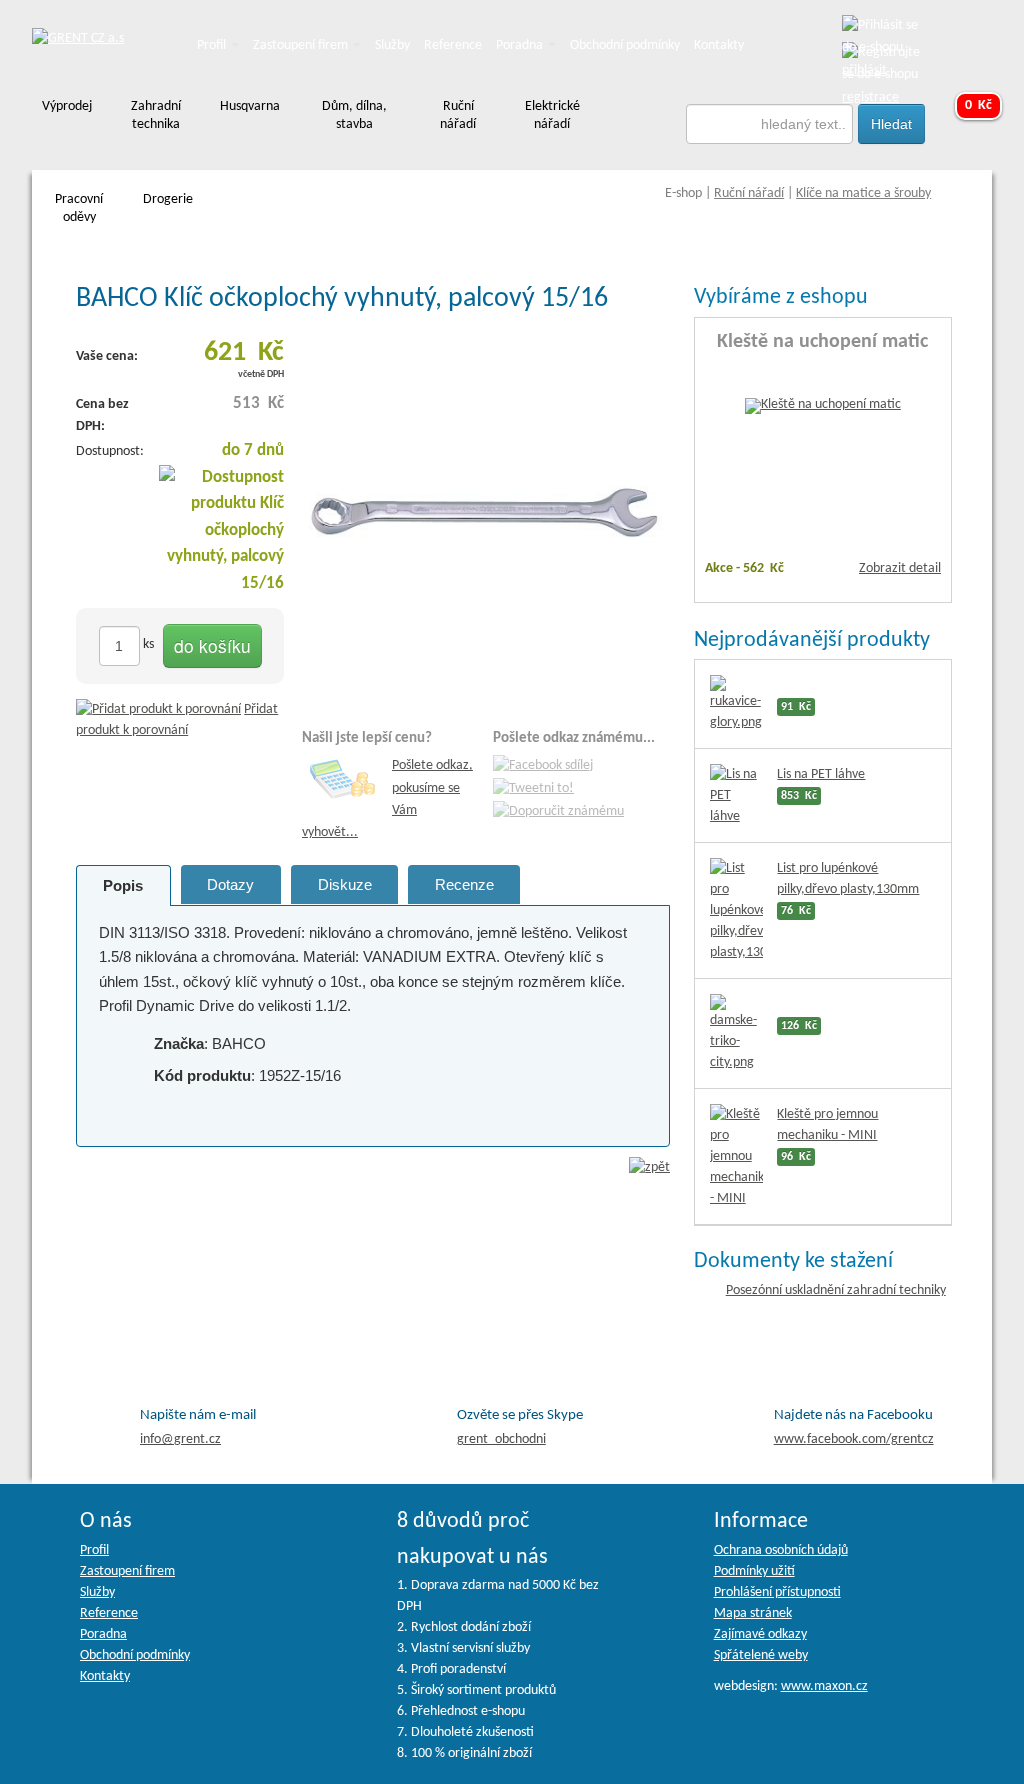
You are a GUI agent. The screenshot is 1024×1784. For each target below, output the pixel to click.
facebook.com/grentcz (854, 1439)
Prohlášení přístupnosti (777, 1592)
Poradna (521, 45)
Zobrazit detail (900, 568)
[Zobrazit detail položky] (823, 406)
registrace (870, 97)
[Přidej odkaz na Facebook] (543, 766)
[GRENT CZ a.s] (78, 39)
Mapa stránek (753, 1613)
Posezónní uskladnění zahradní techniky (836, 1290)
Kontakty (719, 45)
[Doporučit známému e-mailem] (558, 811)
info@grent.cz (180, 1439)
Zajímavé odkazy (760, 1634)
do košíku (212, 645)
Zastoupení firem (302, 45)
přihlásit (864, 70)
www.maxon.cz (824, 1686)
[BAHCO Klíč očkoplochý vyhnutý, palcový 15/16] (486, 514)
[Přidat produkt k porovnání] (158, 709)
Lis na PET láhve (821, 774)
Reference (453, 45)
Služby (392, 45)
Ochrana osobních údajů (781, 1550)
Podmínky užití (754, 1571)
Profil (213, 45)
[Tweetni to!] (533, 788)
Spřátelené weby (761, 1655)
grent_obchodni (501, 1439)
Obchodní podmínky (625, 45)
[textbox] (769, 124)
